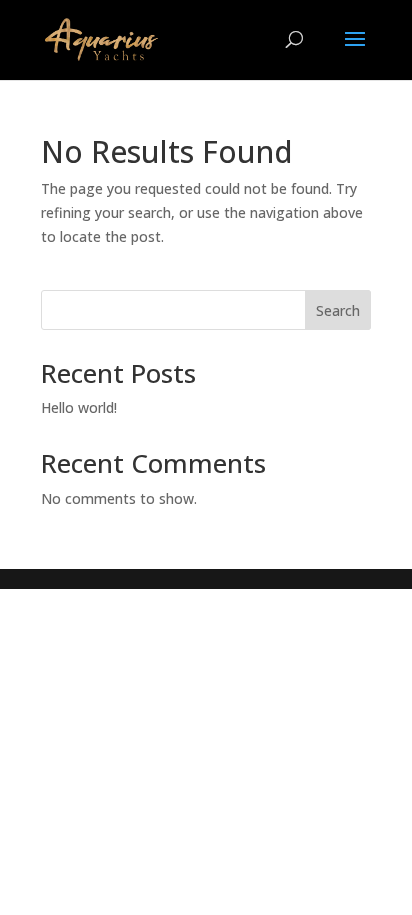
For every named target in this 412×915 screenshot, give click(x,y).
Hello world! (79, 407)
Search (338, 310)
